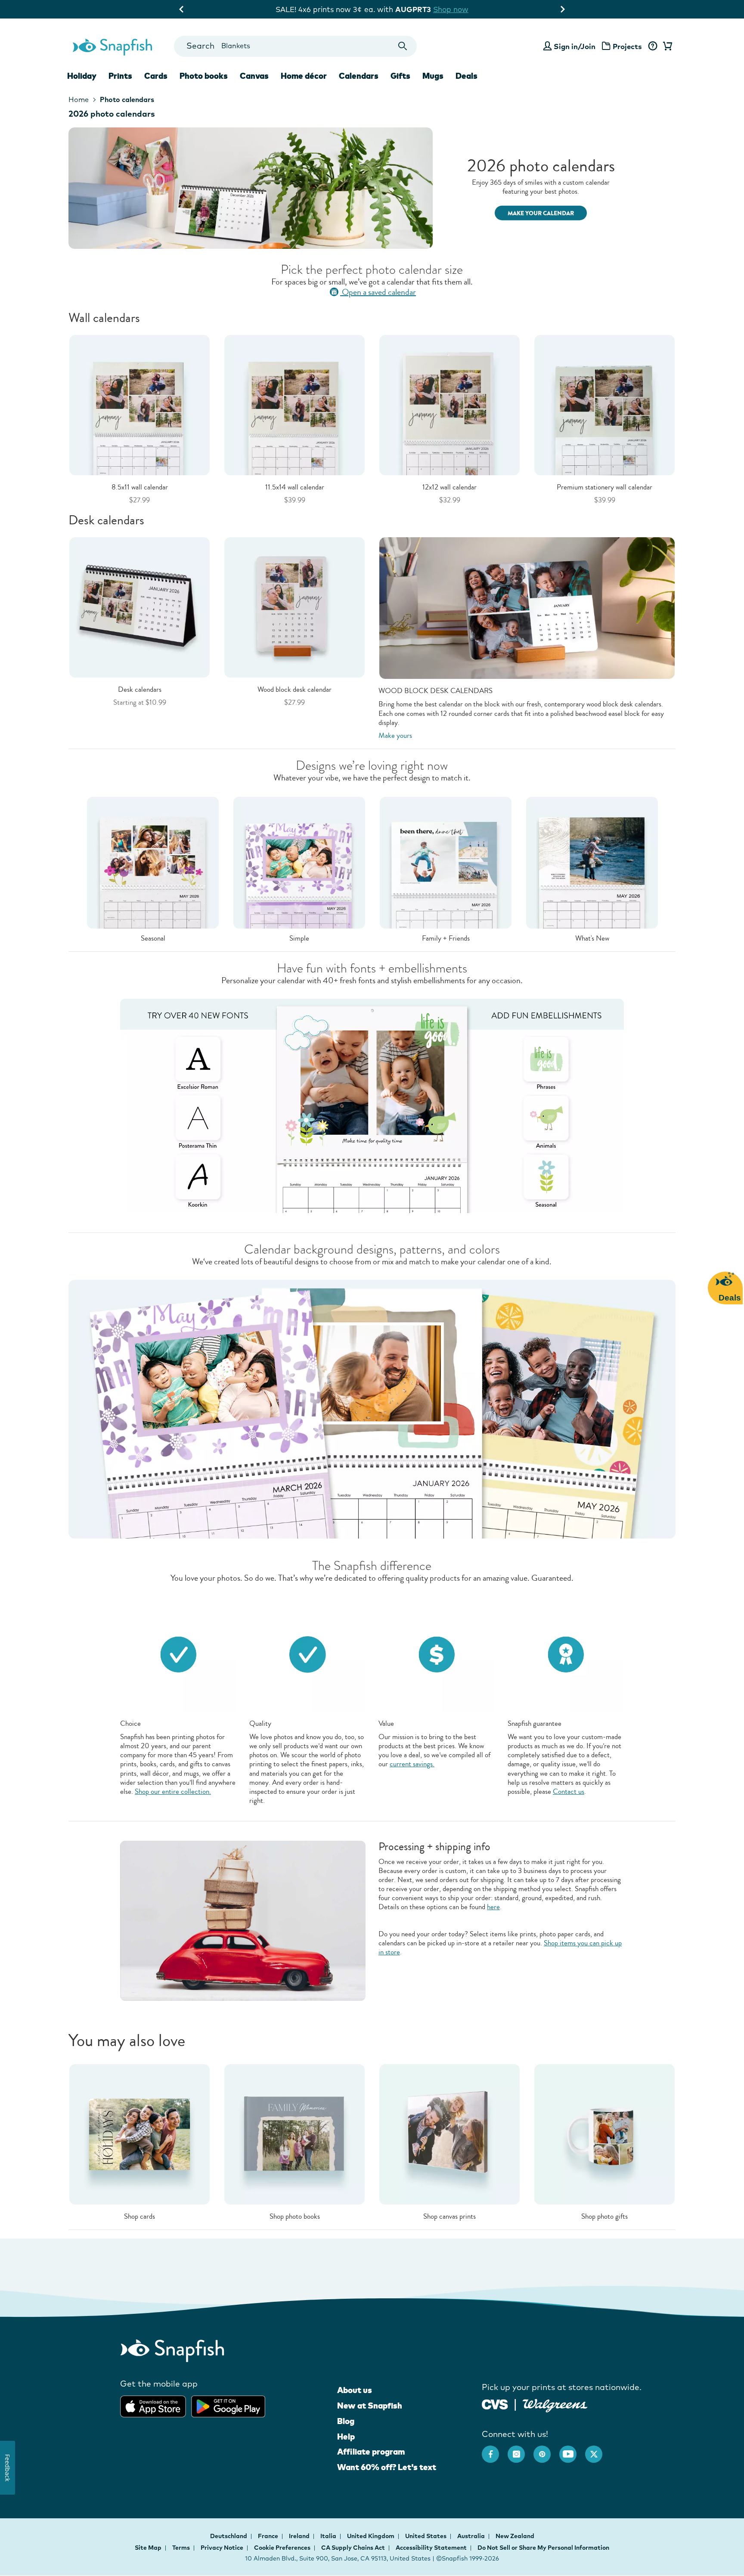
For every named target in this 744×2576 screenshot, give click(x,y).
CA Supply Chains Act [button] (353, 2548)
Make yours (395, 735)
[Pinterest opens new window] (546, 2450)
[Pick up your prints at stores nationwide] (495, 2403)
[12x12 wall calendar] (449, 404)
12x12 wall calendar (449, 487)
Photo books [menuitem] (204, 76)
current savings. (412, 1764)
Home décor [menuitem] (304, 76)
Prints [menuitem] (120, 76)
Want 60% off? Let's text (387, 2467)
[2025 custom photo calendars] (372, 188)
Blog (346, 2421)
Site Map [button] (148, 2548)
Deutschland (229, 2536)
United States (426, 2536)
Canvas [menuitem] (254, 76)
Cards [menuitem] (156, 76)
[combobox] (295, 46)
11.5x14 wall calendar (295, 487)
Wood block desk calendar (294, 689)
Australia (472, 2536)
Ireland (300, 2536)
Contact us (569, 1791)
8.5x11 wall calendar (140, 487)
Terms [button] (181, 2548)
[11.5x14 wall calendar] (294, 404)
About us (355, 2390)
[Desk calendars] (139, 607)
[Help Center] (653, 46)
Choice (130, 1723)
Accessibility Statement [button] (431, 2548)
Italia (329, 2536)
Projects (627, 46)
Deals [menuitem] (467, 76)
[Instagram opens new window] (521, 2450)
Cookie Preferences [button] (282, 2548)
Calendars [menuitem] (359, 76)
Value (386, 1723)
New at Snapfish (370, 2406)
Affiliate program (371, 2452)
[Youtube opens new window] (572, 2450)
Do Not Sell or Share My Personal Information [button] (543, 2548)
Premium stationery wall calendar (604, 487)
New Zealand (515, 2536)
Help (346, 2437)
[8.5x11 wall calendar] (139, 404)
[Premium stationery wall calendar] (604, 404)
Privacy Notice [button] (222, 2548)
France (269, 2536)
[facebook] (495, 2450)
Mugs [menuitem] (433, 76)
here (493, 1907)
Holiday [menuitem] (82, 76)
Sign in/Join (575, 46)
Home (79, 99)
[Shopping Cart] (666, 46)
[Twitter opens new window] (598, 2450)
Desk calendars (140, 689)
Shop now (445, 9)
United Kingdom (371, 2536)
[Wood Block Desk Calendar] (294, 607)
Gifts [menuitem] (400, 76)
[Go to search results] (403, 46)
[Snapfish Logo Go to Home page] (112, 46)
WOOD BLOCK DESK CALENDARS (436, 691)
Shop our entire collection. (173, 1791)
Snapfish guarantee (535, 1723)
